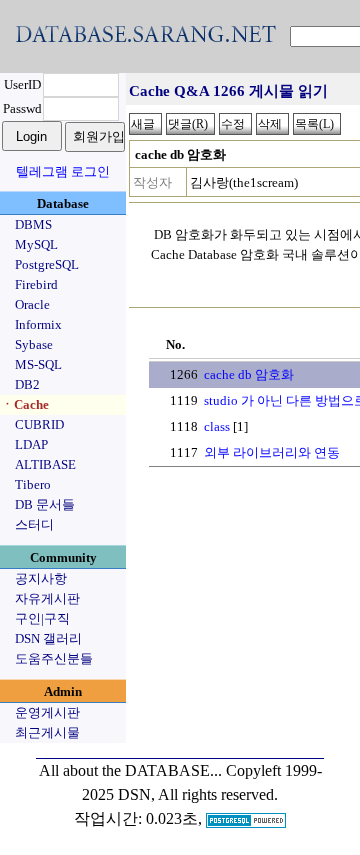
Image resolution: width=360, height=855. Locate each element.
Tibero (33, 484)
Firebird (36, 284)
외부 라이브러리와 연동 (272, 452)
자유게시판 (47, 598)
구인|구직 (42, 618)
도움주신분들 (54, 658)
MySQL (36, 244)
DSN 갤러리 (48, 638)
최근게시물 (47, 732)
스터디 (34, 524)
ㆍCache (25, 404)
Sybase (34, 344)
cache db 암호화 (249, 374)
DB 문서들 (45, 504)
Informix (38, 324)
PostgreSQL (47, 264)
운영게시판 (47, 712)
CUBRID (39, 424)
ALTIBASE (45, 464)
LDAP (31, 444)
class (217, 426)
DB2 (27, 384)
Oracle (32, 304)
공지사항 (41, 578)
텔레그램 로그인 (63, 171)
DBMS (33, 224)
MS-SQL (38, 364)
